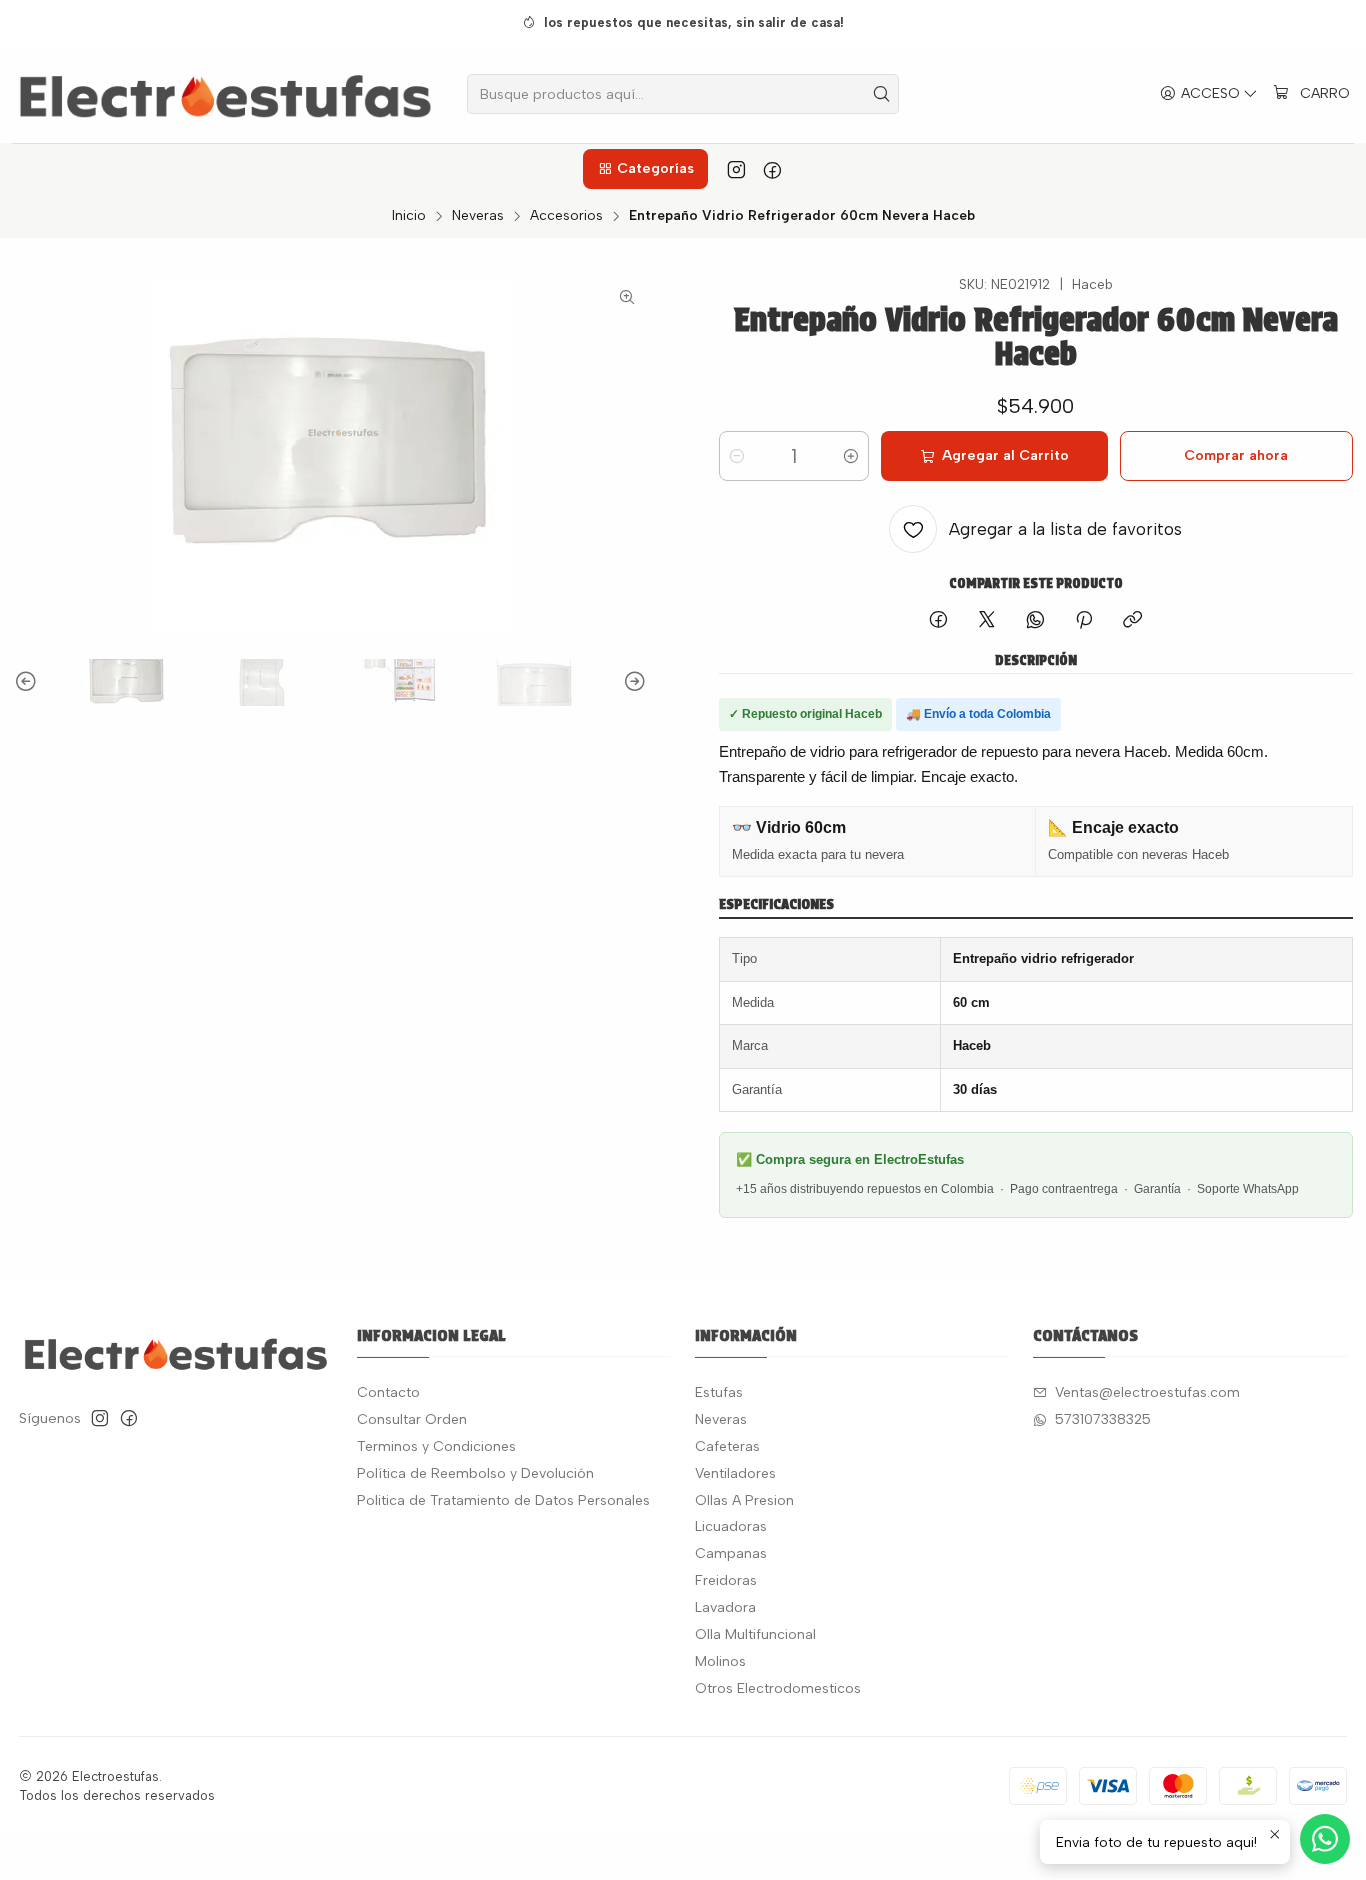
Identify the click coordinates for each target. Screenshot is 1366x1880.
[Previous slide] (29, 682)
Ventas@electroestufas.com (1147, 1392)
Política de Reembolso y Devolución (475, 1473)
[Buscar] (882, 94)
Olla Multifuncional (755, 1634)
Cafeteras (727, 1446)
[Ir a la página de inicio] (225, 94)
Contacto (388, 1392)
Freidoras (726, 1580)
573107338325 (1103, 1419)
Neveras (478, 216)
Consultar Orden (412, 1419)
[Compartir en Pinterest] (1084, 621)
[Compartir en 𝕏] (987, 621)
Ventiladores (735, 1473)
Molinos (720, 1661)
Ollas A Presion (744, 1500)
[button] (645, 169)
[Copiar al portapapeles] (1132, 621)
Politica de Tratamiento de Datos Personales (503, 1500)
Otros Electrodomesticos (778, 1688)
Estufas (719, 1392)
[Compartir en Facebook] (938, 621)
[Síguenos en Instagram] (736, 169)
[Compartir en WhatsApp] (1035, 621)
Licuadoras (731, 1526)
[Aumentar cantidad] (851, 456)
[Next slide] (632, 682)
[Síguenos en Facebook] (772, 169)
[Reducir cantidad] (737, 456)
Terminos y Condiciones (436, 1446)
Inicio (409, 216)
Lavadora (725, 1607)
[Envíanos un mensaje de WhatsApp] (1325, 1839)
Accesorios (566, 216)
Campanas (731, 1553)
